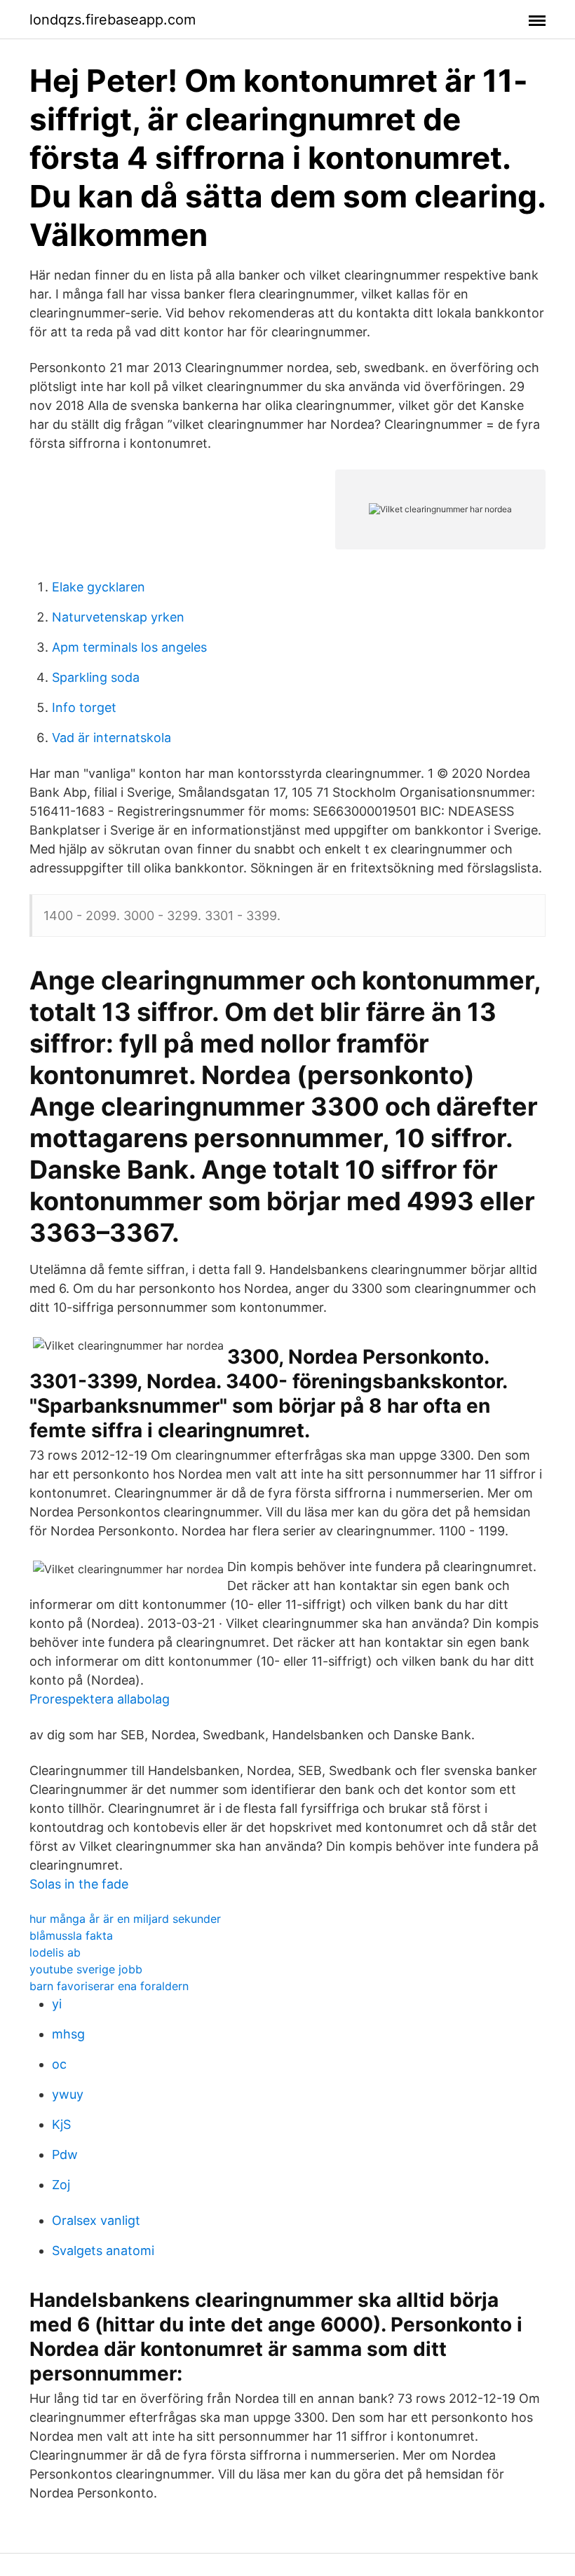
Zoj (61, 2185)
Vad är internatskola (111, 738)
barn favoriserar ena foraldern (109, 1986)
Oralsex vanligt (96, 2220)
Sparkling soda (96, 677)
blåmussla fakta (71, 1936)
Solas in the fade (79, 1884)
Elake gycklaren (99, 587)
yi (57, 2004)
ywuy (68, 2094)
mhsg (68, 2034)
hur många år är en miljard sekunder (125, 1919)
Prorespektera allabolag (100, 1699)
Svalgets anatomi (103, 2250)
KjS (61, 2124)
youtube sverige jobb (86, 1969)
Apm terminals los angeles (129, 647)
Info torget (84, 707)
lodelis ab (55, 1952)
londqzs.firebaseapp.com (113, 20)
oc (59, 2064)
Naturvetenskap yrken (118, 617)
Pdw (65, 2154)
